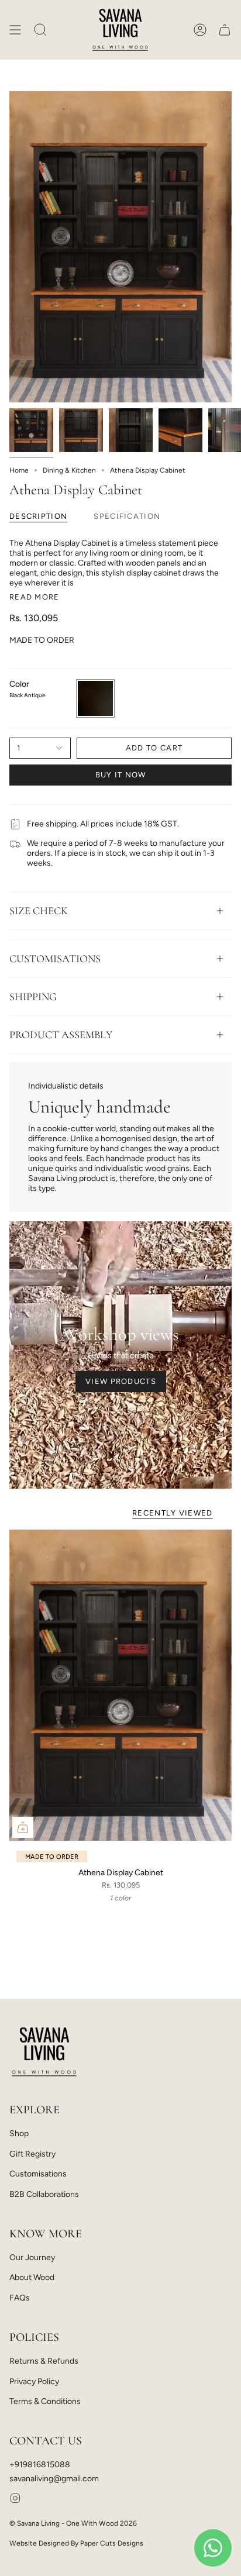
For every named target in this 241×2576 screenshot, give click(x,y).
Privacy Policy (34, 2382)
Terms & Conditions (45, 2401)
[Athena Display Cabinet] (120, 1685)
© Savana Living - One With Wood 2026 (73, 2523)
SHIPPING (33, 997)
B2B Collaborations (44, 2194)
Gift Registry (32, 2154)
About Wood (32, 2277)
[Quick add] (23, 1827)
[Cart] (225, 30)
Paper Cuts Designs (112, 2543)
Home (19, 470)
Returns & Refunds (44, 2361)
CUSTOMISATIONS (55, 959)
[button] (40, 30)
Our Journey (32, 2258)
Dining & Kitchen (69, 470)
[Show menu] (15, 30)
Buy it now (121, 775)
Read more (35, 597)
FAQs (20, 2298)
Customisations (38, 2174)
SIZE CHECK (39, 911)
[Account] (200, 30)
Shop (19, 2134)
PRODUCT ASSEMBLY (61, 1035)
